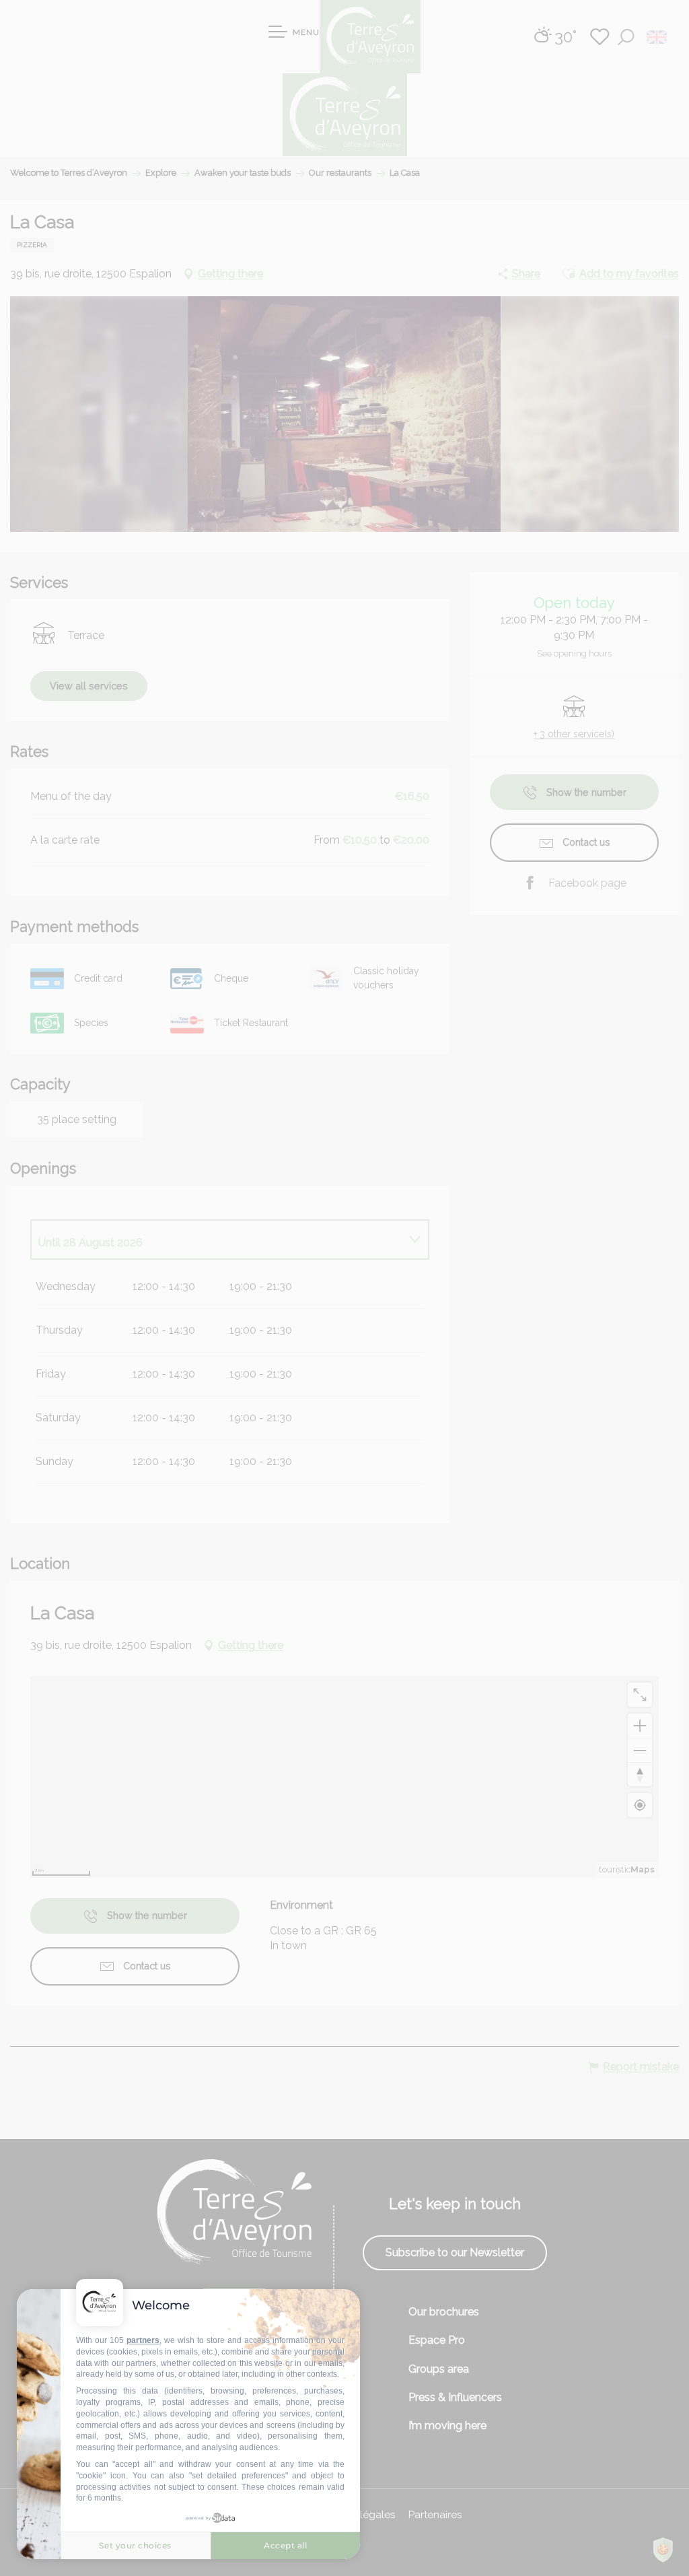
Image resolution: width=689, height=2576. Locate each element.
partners (143, 2340)
